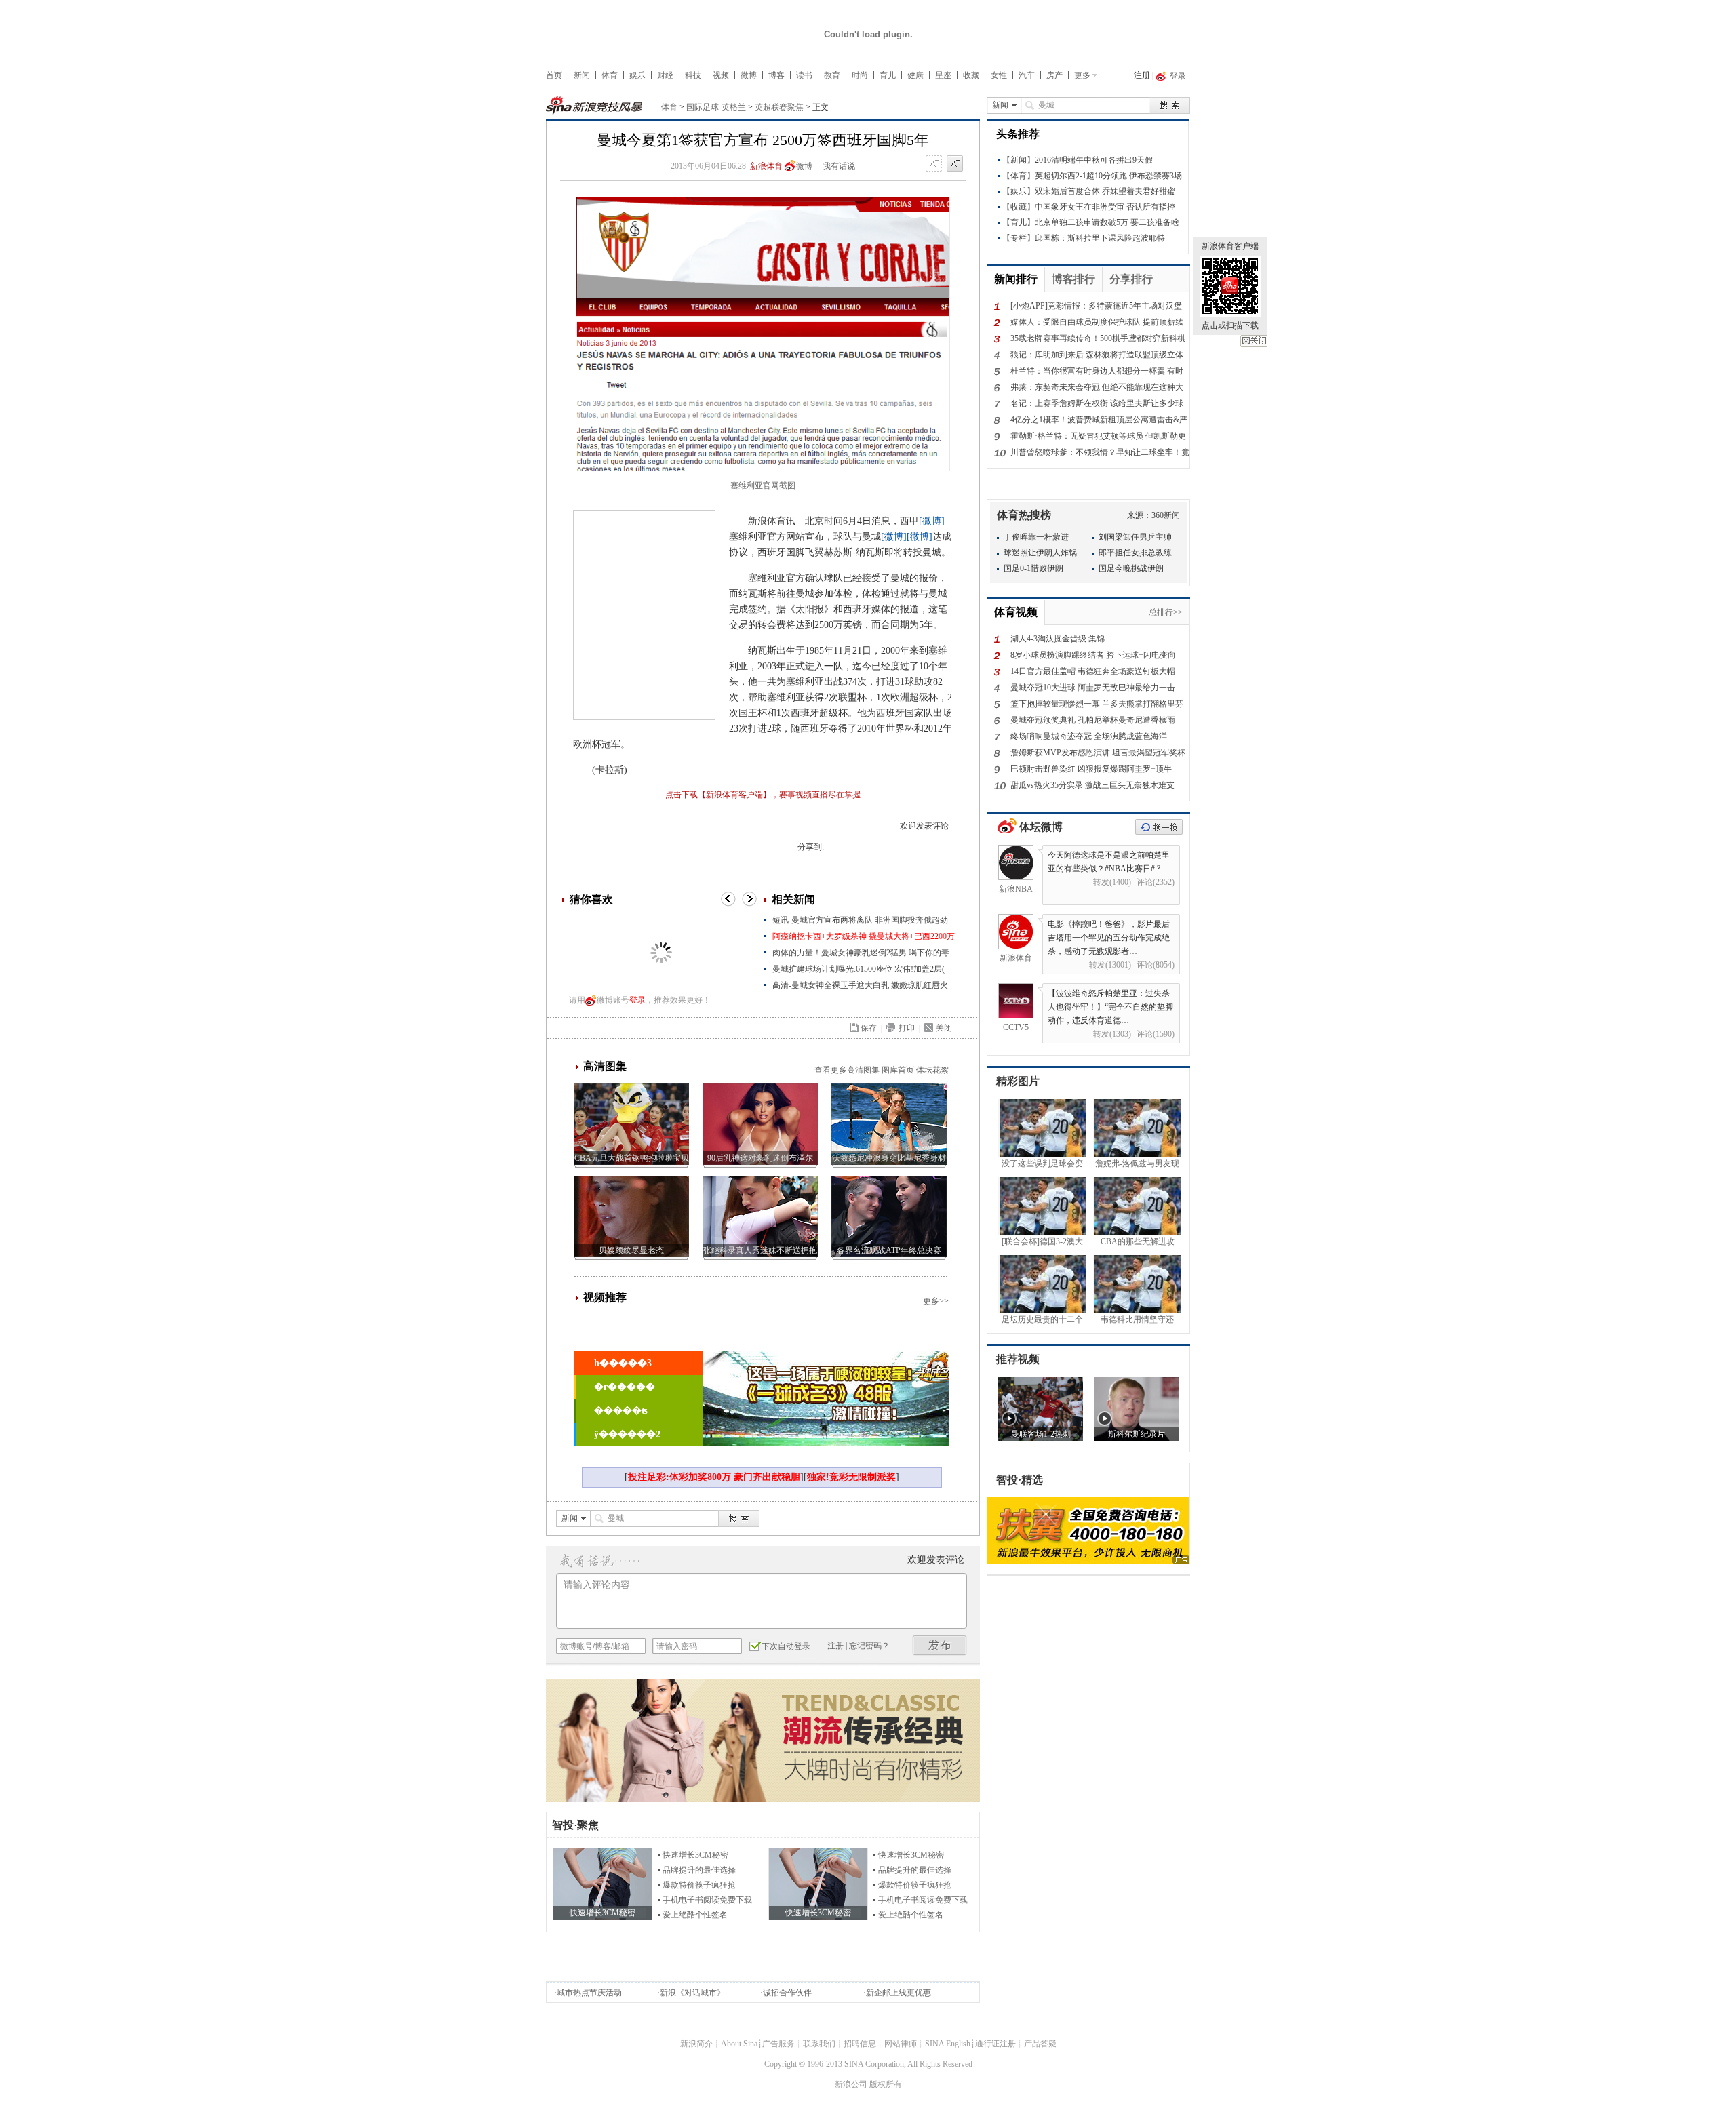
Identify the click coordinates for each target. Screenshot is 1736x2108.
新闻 (582, 75)
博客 (776, 75)
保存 (869, 1028)
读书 (804, 75)
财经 (665, 75)
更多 (1082, 75)
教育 (832, 75)
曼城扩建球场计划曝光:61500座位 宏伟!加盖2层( (859, 969)
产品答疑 (1040, 2044)
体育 (610, 75)
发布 (940, 1645)
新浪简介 (696, 2044)
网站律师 (901, 2044)
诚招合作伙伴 (787, 1993)
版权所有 (886, 2084)
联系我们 (819, 2044)
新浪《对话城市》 (692, 1993)
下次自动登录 (786, 1646)
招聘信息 (860, 2044)
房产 (1054, 75)
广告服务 (778, 2044)
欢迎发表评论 (924, 826)
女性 (999, 75)
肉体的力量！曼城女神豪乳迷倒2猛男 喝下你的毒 (861, 953)
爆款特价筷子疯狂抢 (699, 1885)
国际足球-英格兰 (716, 107)
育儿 (888, 75)
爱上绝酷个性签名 (695, 1915)
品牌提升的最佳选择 (699, 1870)
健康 (915, 75)
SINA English (948, 2044)
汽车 (1027, 75)
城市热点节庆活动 (589, 1993)
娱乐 (637, 75)
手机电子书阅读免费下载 (707, 1900)
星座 (943, 75)
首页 (554, 75)
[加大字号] (955, 164)
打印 (907, 1028)
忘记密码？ (869, 1646)
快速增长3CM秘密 (695, 1855)
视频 (721, 75)
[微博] (932, 521)
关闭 (1254, 341)
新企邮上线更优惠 (899, 1993)
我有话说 (839, 166)
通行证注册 (995, 2044)
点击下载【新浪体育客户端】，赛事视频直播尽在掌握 (763, 795)
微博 (749, 75)
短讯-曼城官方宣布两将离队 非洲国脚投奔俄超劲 (860, 920)
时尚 (860, 75)
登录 (637, 1000)
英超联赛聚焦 (779, 107)
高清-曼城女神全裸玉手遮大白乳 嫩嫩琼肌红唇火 (860, 985)
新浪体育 (766, 166)
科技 (693, 75)
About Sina (739, 2044)
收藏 (971, 75)
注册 (1142, 75)
